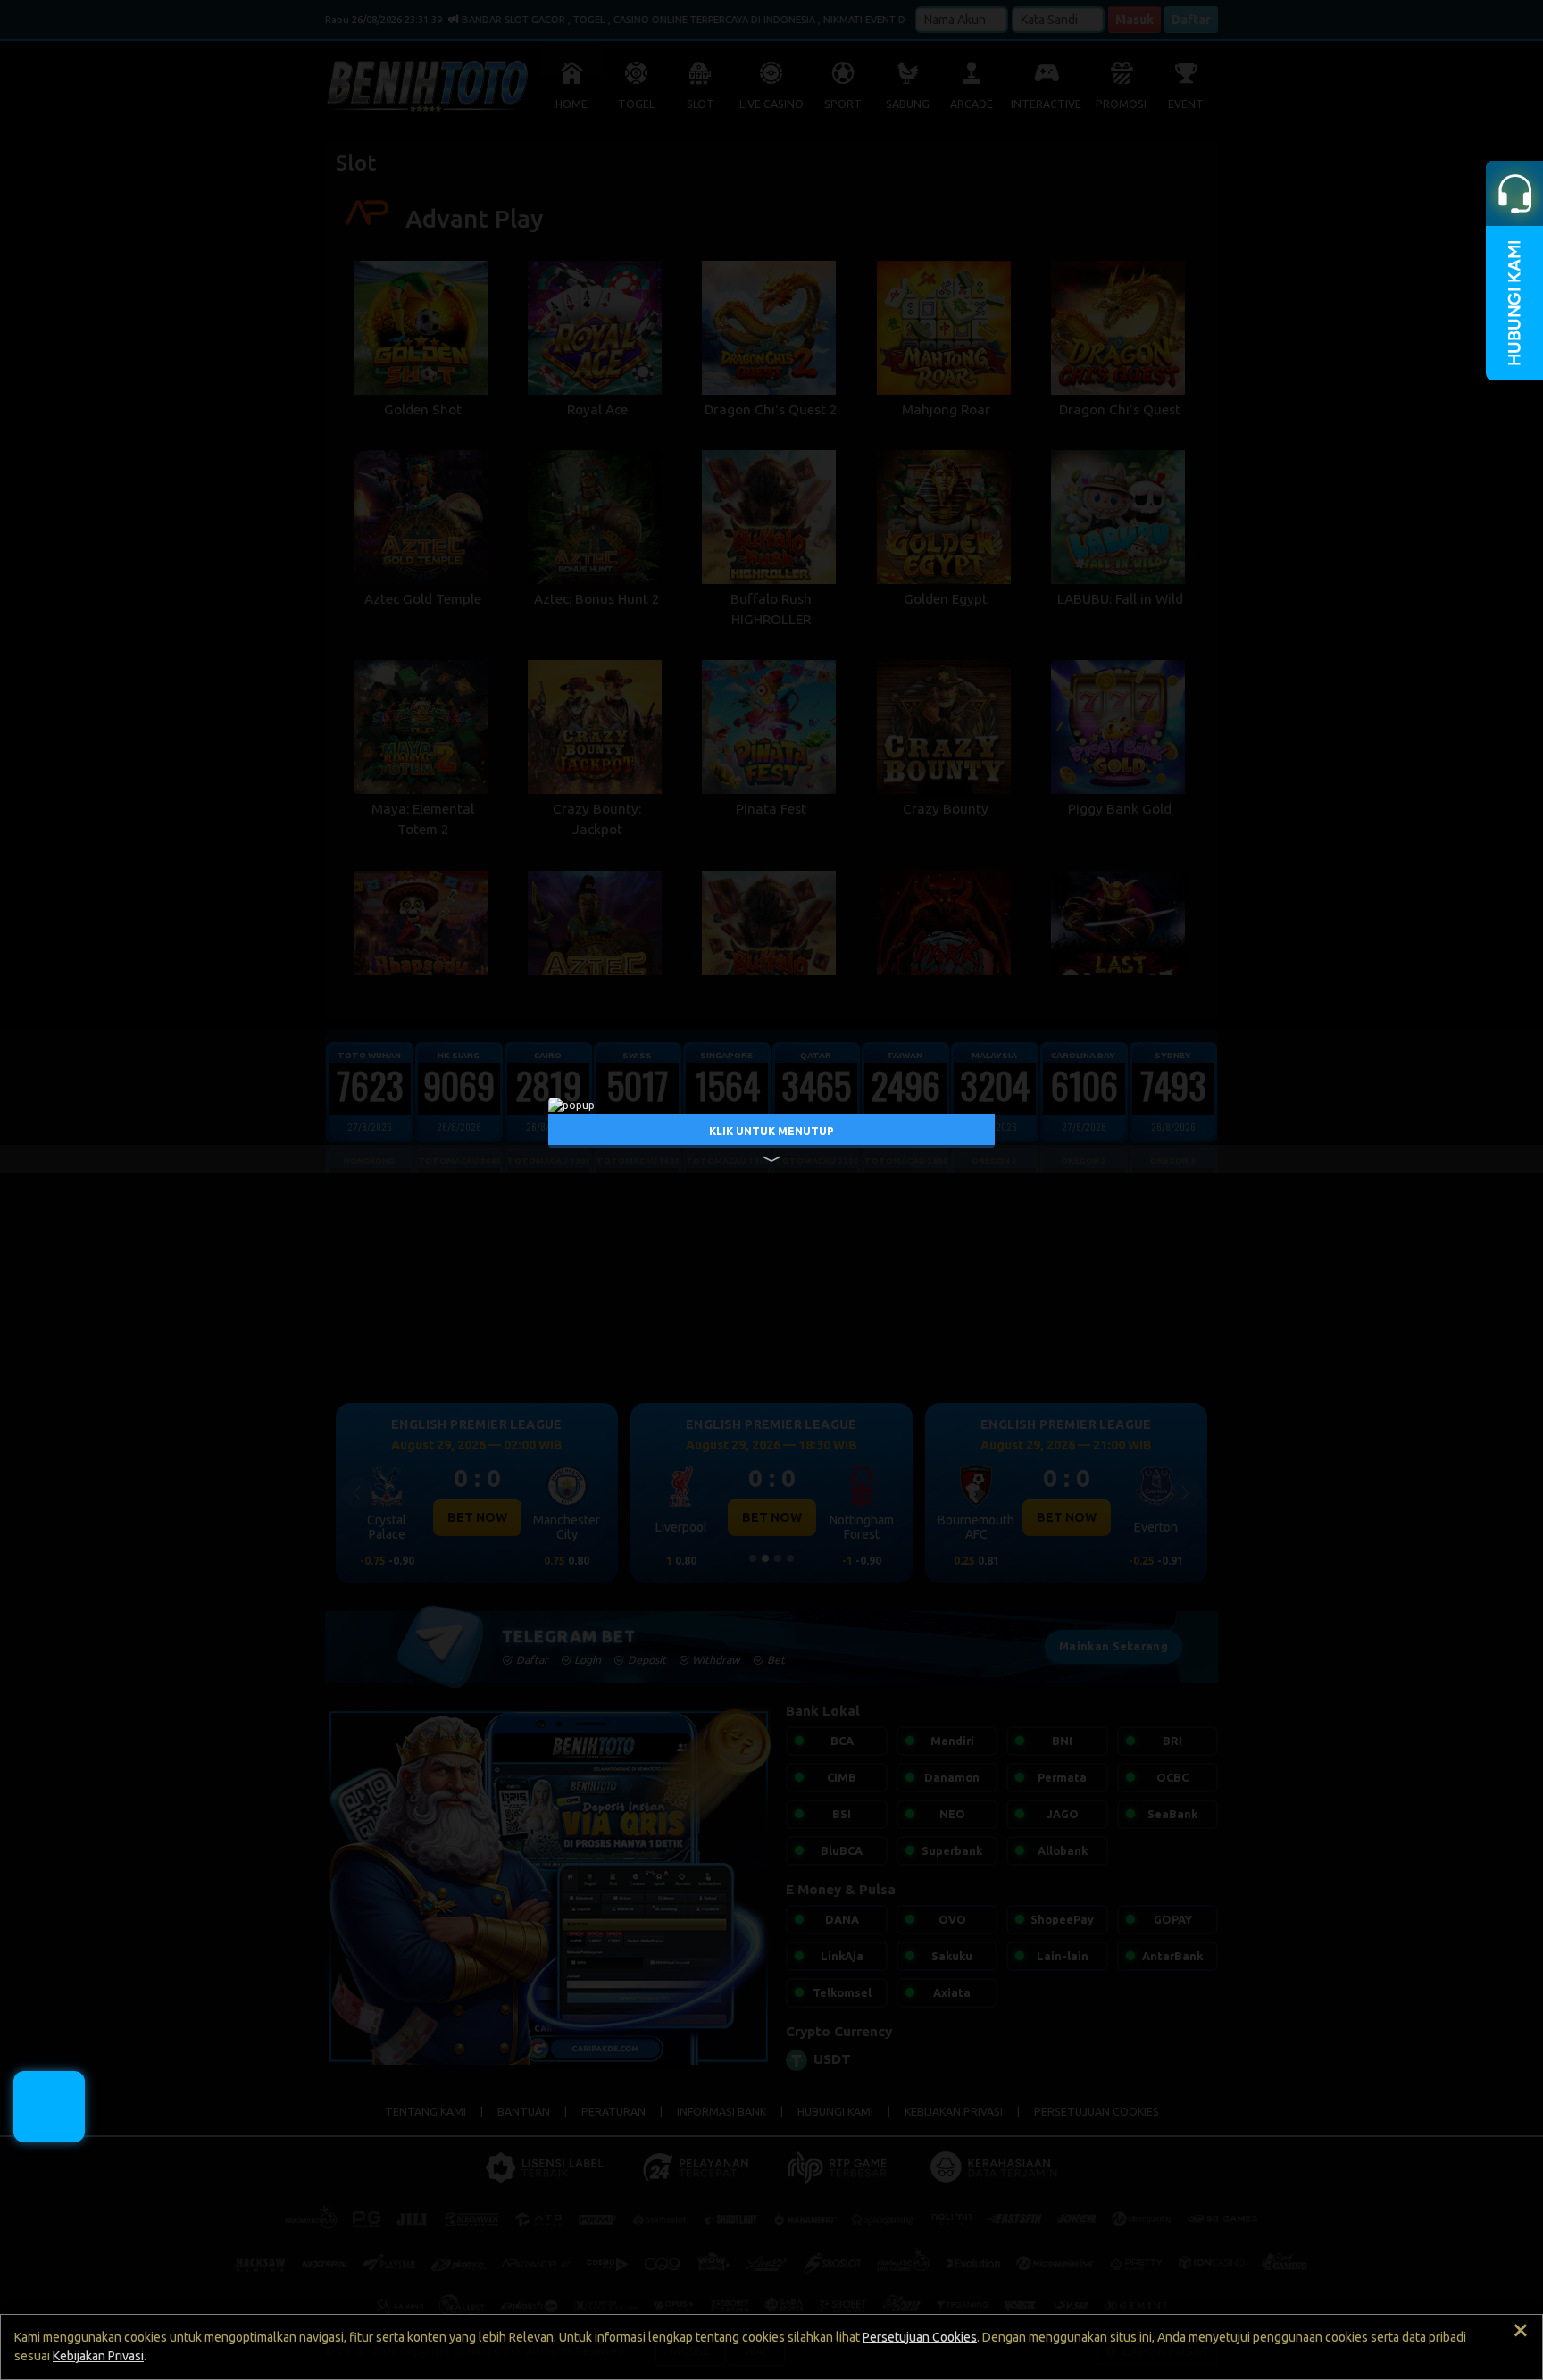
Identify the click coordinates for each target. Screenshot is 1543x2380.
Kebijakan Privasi (98, 2356)
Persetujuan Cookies (920, 2337)
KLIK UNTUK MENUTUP (771, 1130)
